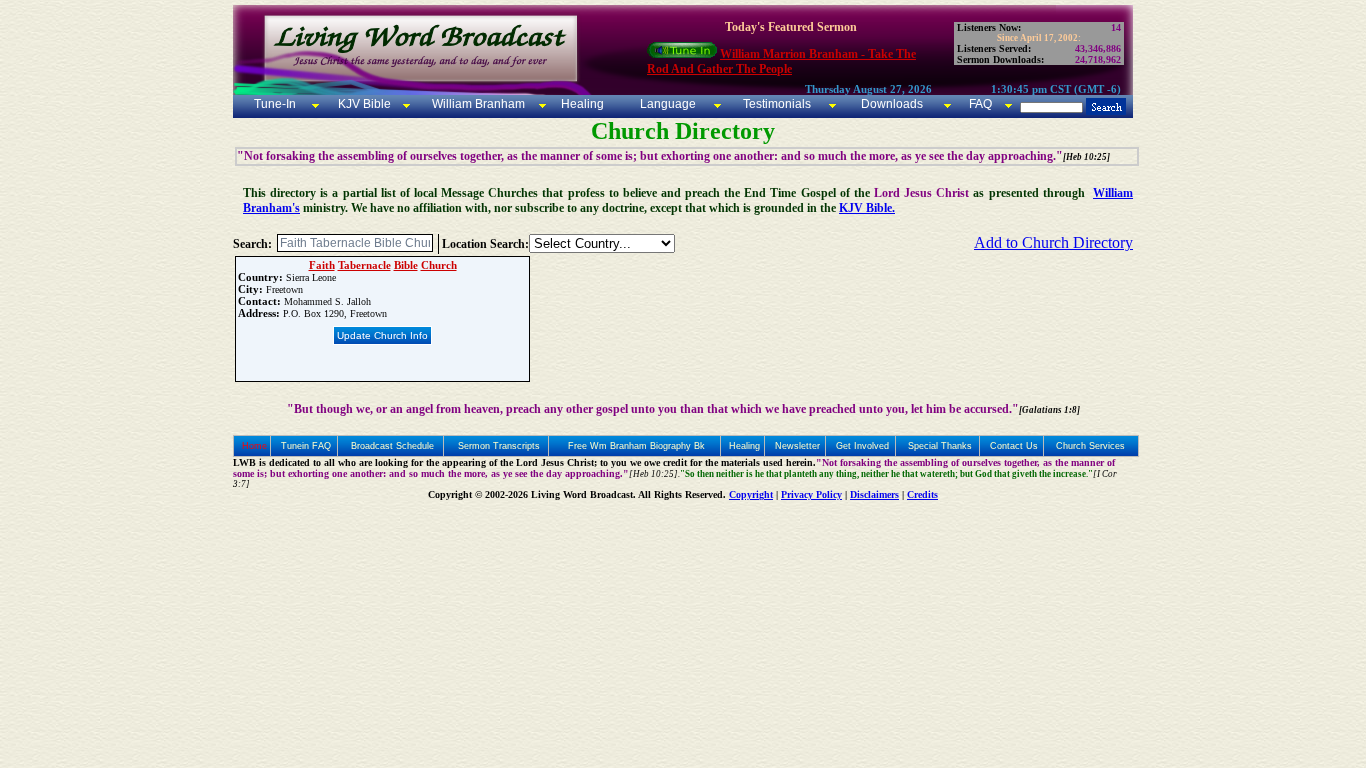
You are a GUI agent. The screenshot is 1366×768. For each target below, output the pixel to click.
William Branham (477, 104)
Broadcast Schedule (392, 446)
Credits (922, 494)
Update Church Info (382, 335)
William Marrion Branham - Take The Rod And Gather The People (781, 61)
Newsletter (797, 446)
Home (254, 446)
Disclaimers (874, 494)
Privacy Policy (811, 494)
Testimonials (777, 104)
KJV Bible (363, 104)
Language (666, 104)
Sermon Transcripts (499, 446)
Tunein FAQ (306, 446)
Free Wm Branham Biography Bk (636, 446)
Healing (581, 104)
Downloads (892, 104)
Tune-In (275, 104)
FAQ (980, 104)
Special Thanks (940, 446)
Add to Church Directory (1053, 242)
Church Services (1090, 446)
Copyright (751, 494)
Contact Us (1014, 446)
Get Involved (862, 446)
